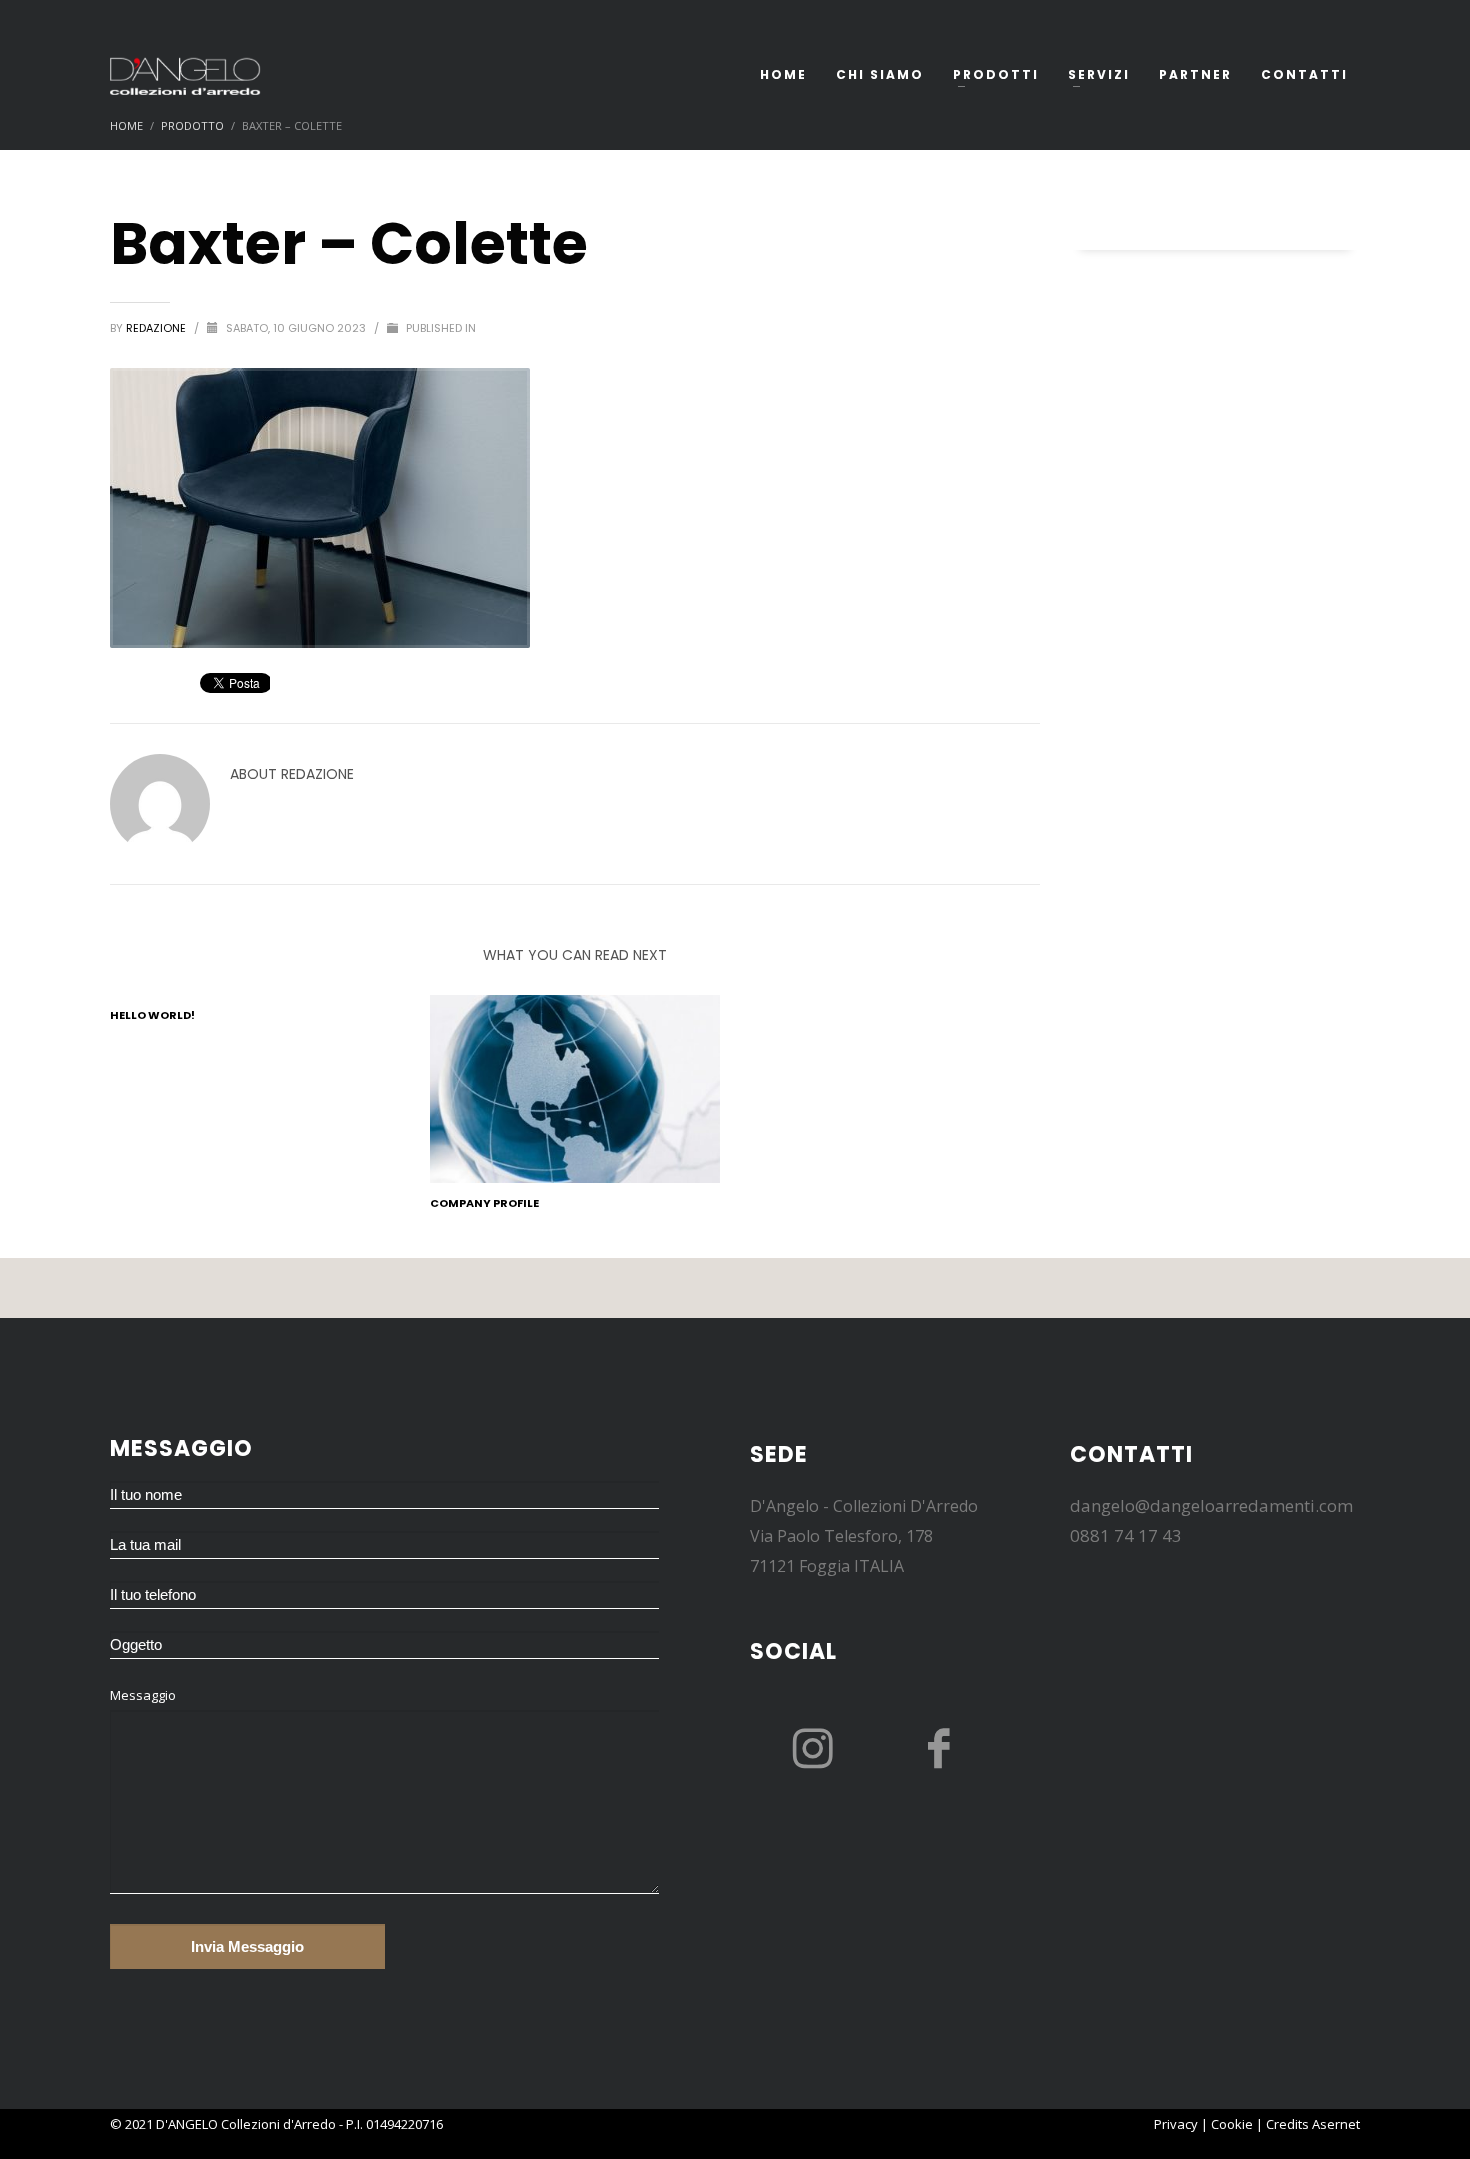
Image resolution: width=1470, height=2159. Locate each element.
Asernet (1336, 2124)
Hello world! (152, 1015)
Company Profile (484, 1203)
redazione (157, 328)
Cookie (1232, 2124)
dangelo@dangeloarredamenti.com (1211, 1505)
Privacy (1176, 2124)
